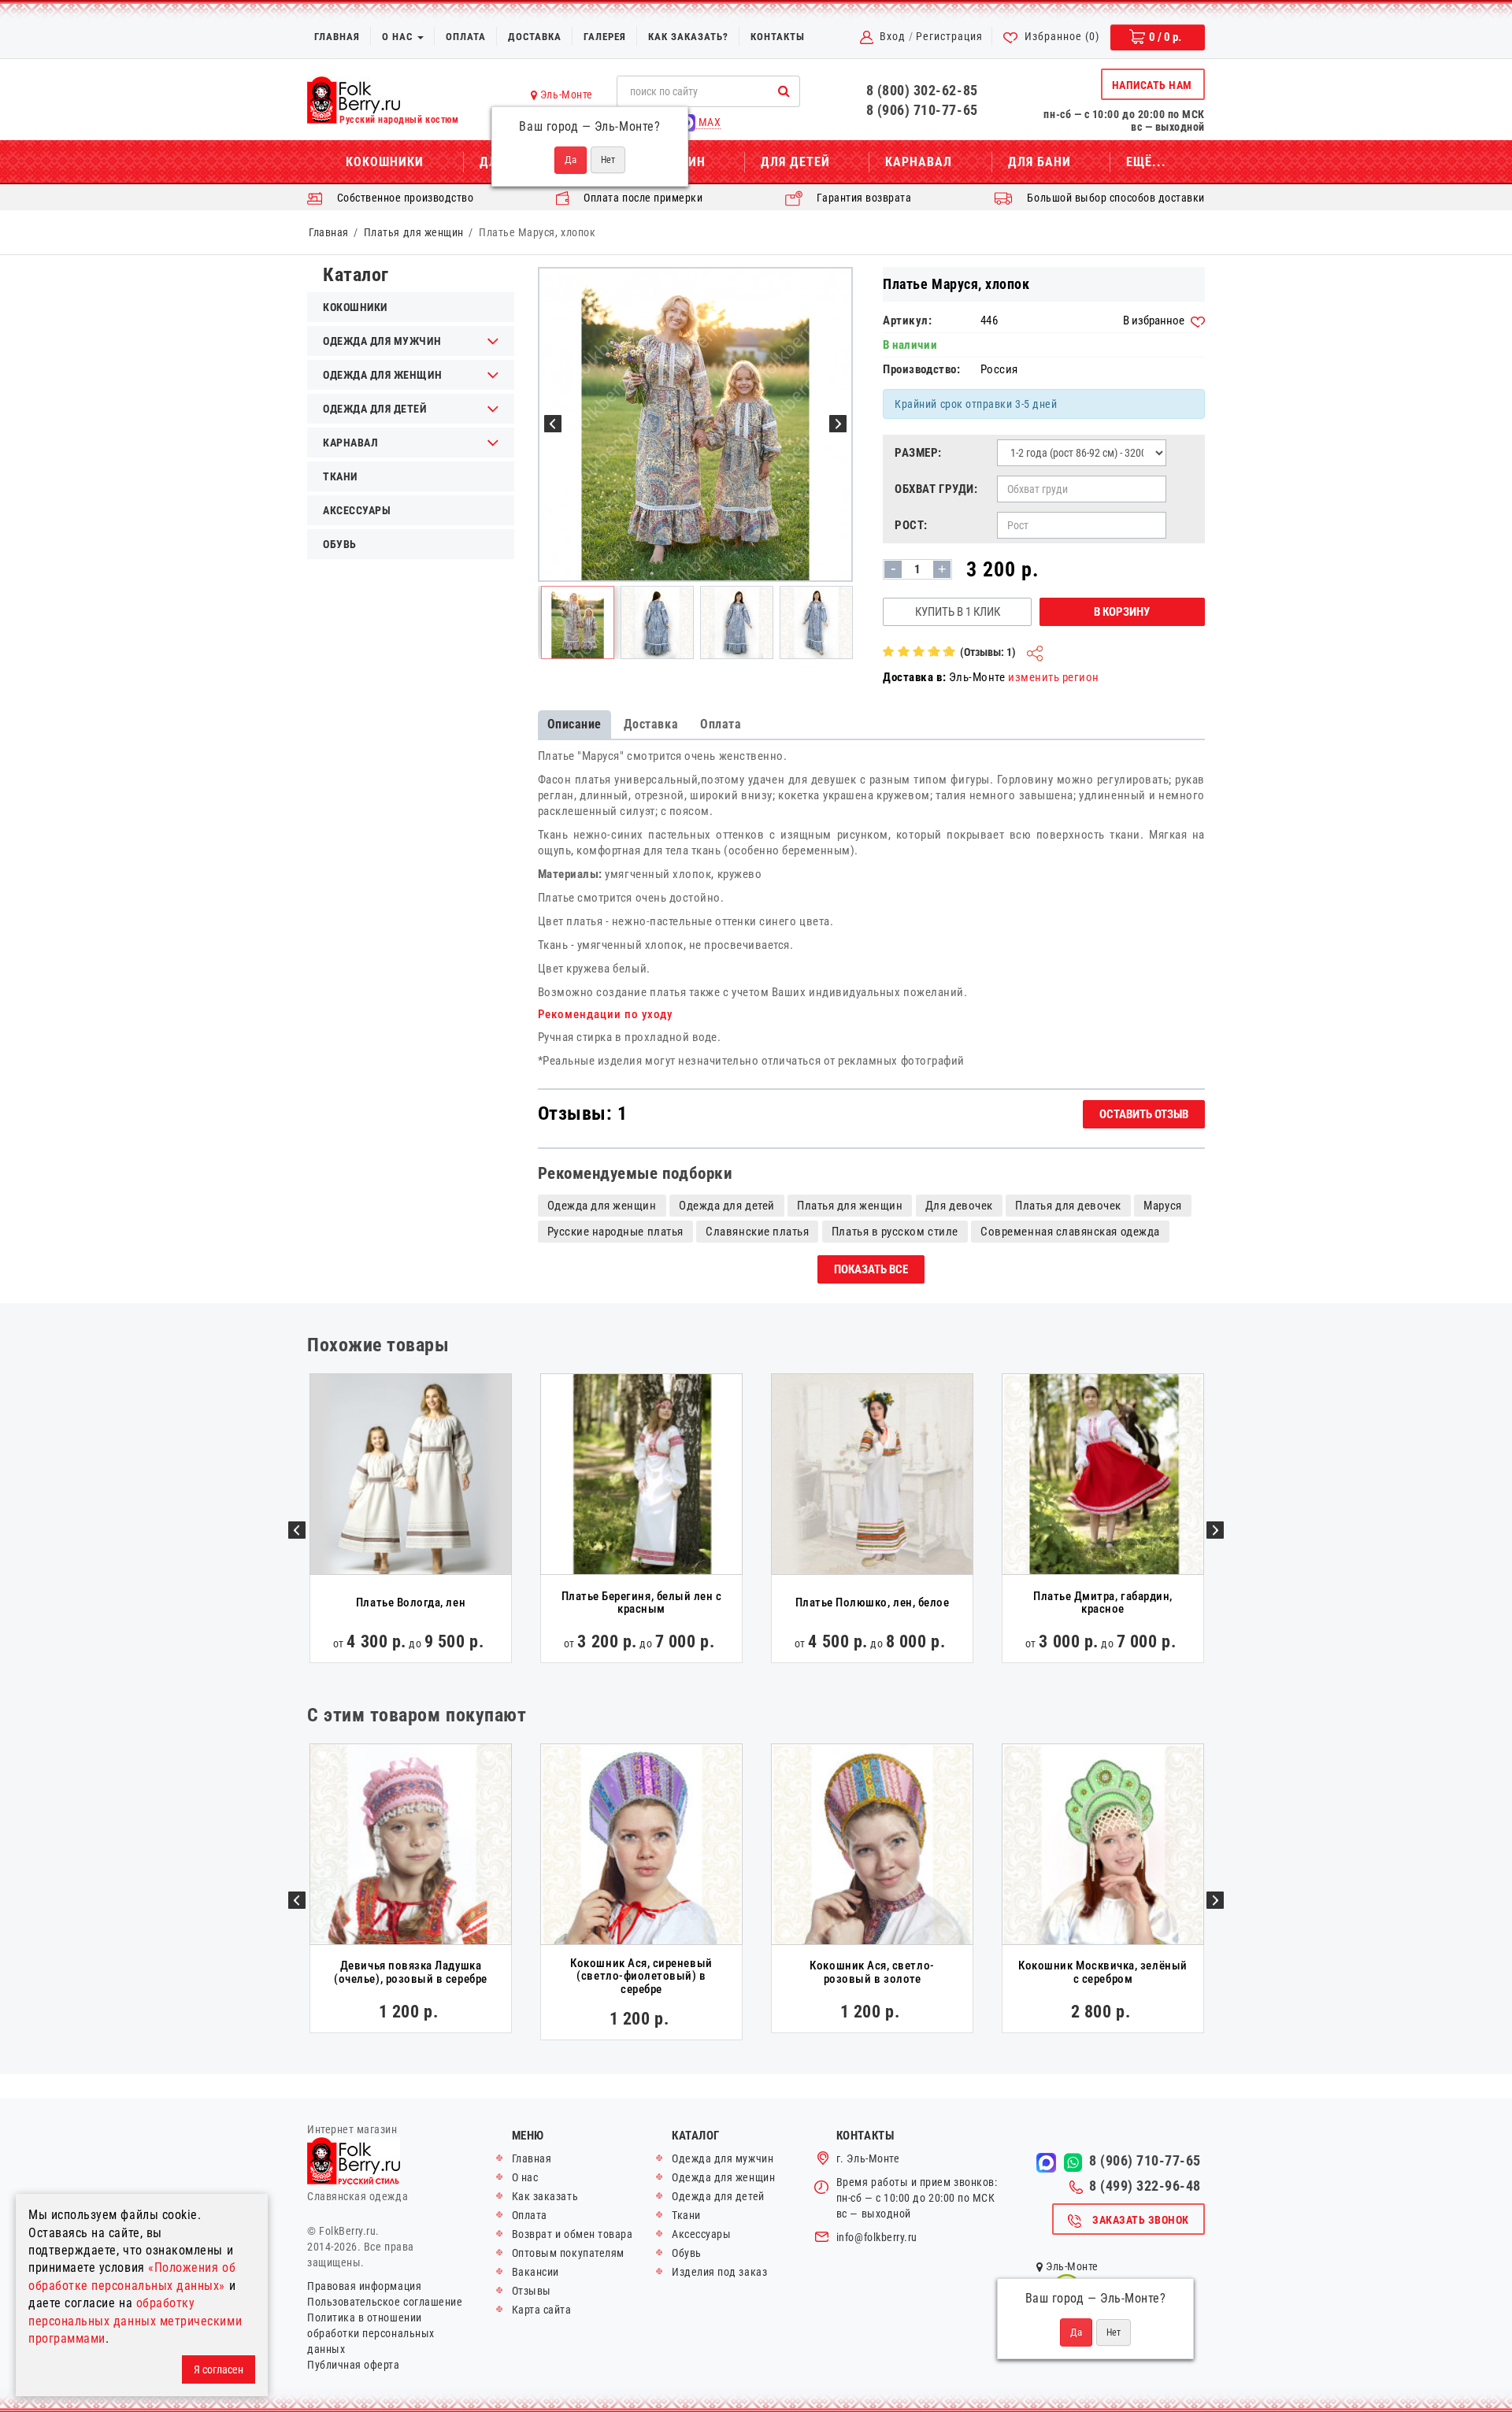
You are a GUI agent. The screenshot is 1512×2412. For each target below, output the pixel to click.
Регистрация (949, 36)
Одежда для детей (727, 1206)
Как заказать (545, 2196)
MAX (708, 122)
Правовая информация (364, 2286)
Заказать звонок (1141, 2220)
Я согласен (219, 2369)
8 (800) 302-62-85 (922, 90)
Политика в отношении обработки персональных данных (371, 2333)
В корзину (1122, 612)
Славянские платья (757, 1232)
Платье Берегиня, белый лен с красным (642, 1603)
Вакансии (535, 2272)
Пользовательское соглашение (385, 2302)
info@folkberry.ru (877, 2237)
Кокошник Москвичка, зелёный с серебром (1102, 1972)
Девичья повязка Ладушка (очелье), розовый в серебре (410, 1972)
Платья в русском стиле (895, 1232)
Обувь (340, 544)
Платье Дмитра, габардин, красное (1103, 1603)
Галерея (605, 37)
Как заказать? (688, 37)
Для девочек (959, 1206)
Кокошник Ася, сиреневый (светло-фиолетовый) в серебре (641, 1977)
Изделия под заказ (719, 2272)
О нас (399, 37)
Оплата (466, 37)
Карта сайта (542, 2310)
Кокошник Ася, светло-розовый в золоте (872, 1972)
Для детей (795, 162)
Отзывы (532, 2291)
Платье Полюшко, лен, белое (873, 1602)
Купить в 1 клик (958, 612)
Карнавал (919, 162)
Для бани (1039, 162)
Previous (297, 1530)
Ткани (340, 476)
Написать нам (1152, 85)
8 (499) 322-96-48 (1145, 2186)
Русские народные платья (615, 1232)
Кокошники (385, 162)
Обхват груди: (936, 489)
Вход (893, 36)
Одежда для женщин (602, 1206)
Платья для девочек (1068, 1206)
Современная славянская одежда (1070, 1232)
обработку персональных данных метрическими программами (135, 2321)
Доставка (535, 37)
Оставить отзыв (1144, 1114)
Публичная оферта (354, 2365)
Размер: (918, 453)
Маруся (1162, 1206)
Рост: (911, 525)
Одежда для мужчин (723, 2158)
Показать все (871, 1269)
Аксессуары (357, 510)
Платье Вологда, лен (411, 1602)
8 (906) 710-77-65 (922, 110)
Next (1215, 1530)
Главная (337, 37)
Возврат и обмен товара (573, 2234)
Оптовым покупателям (568, 2253)
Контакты (778, 37)
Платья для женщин (414, 232)
